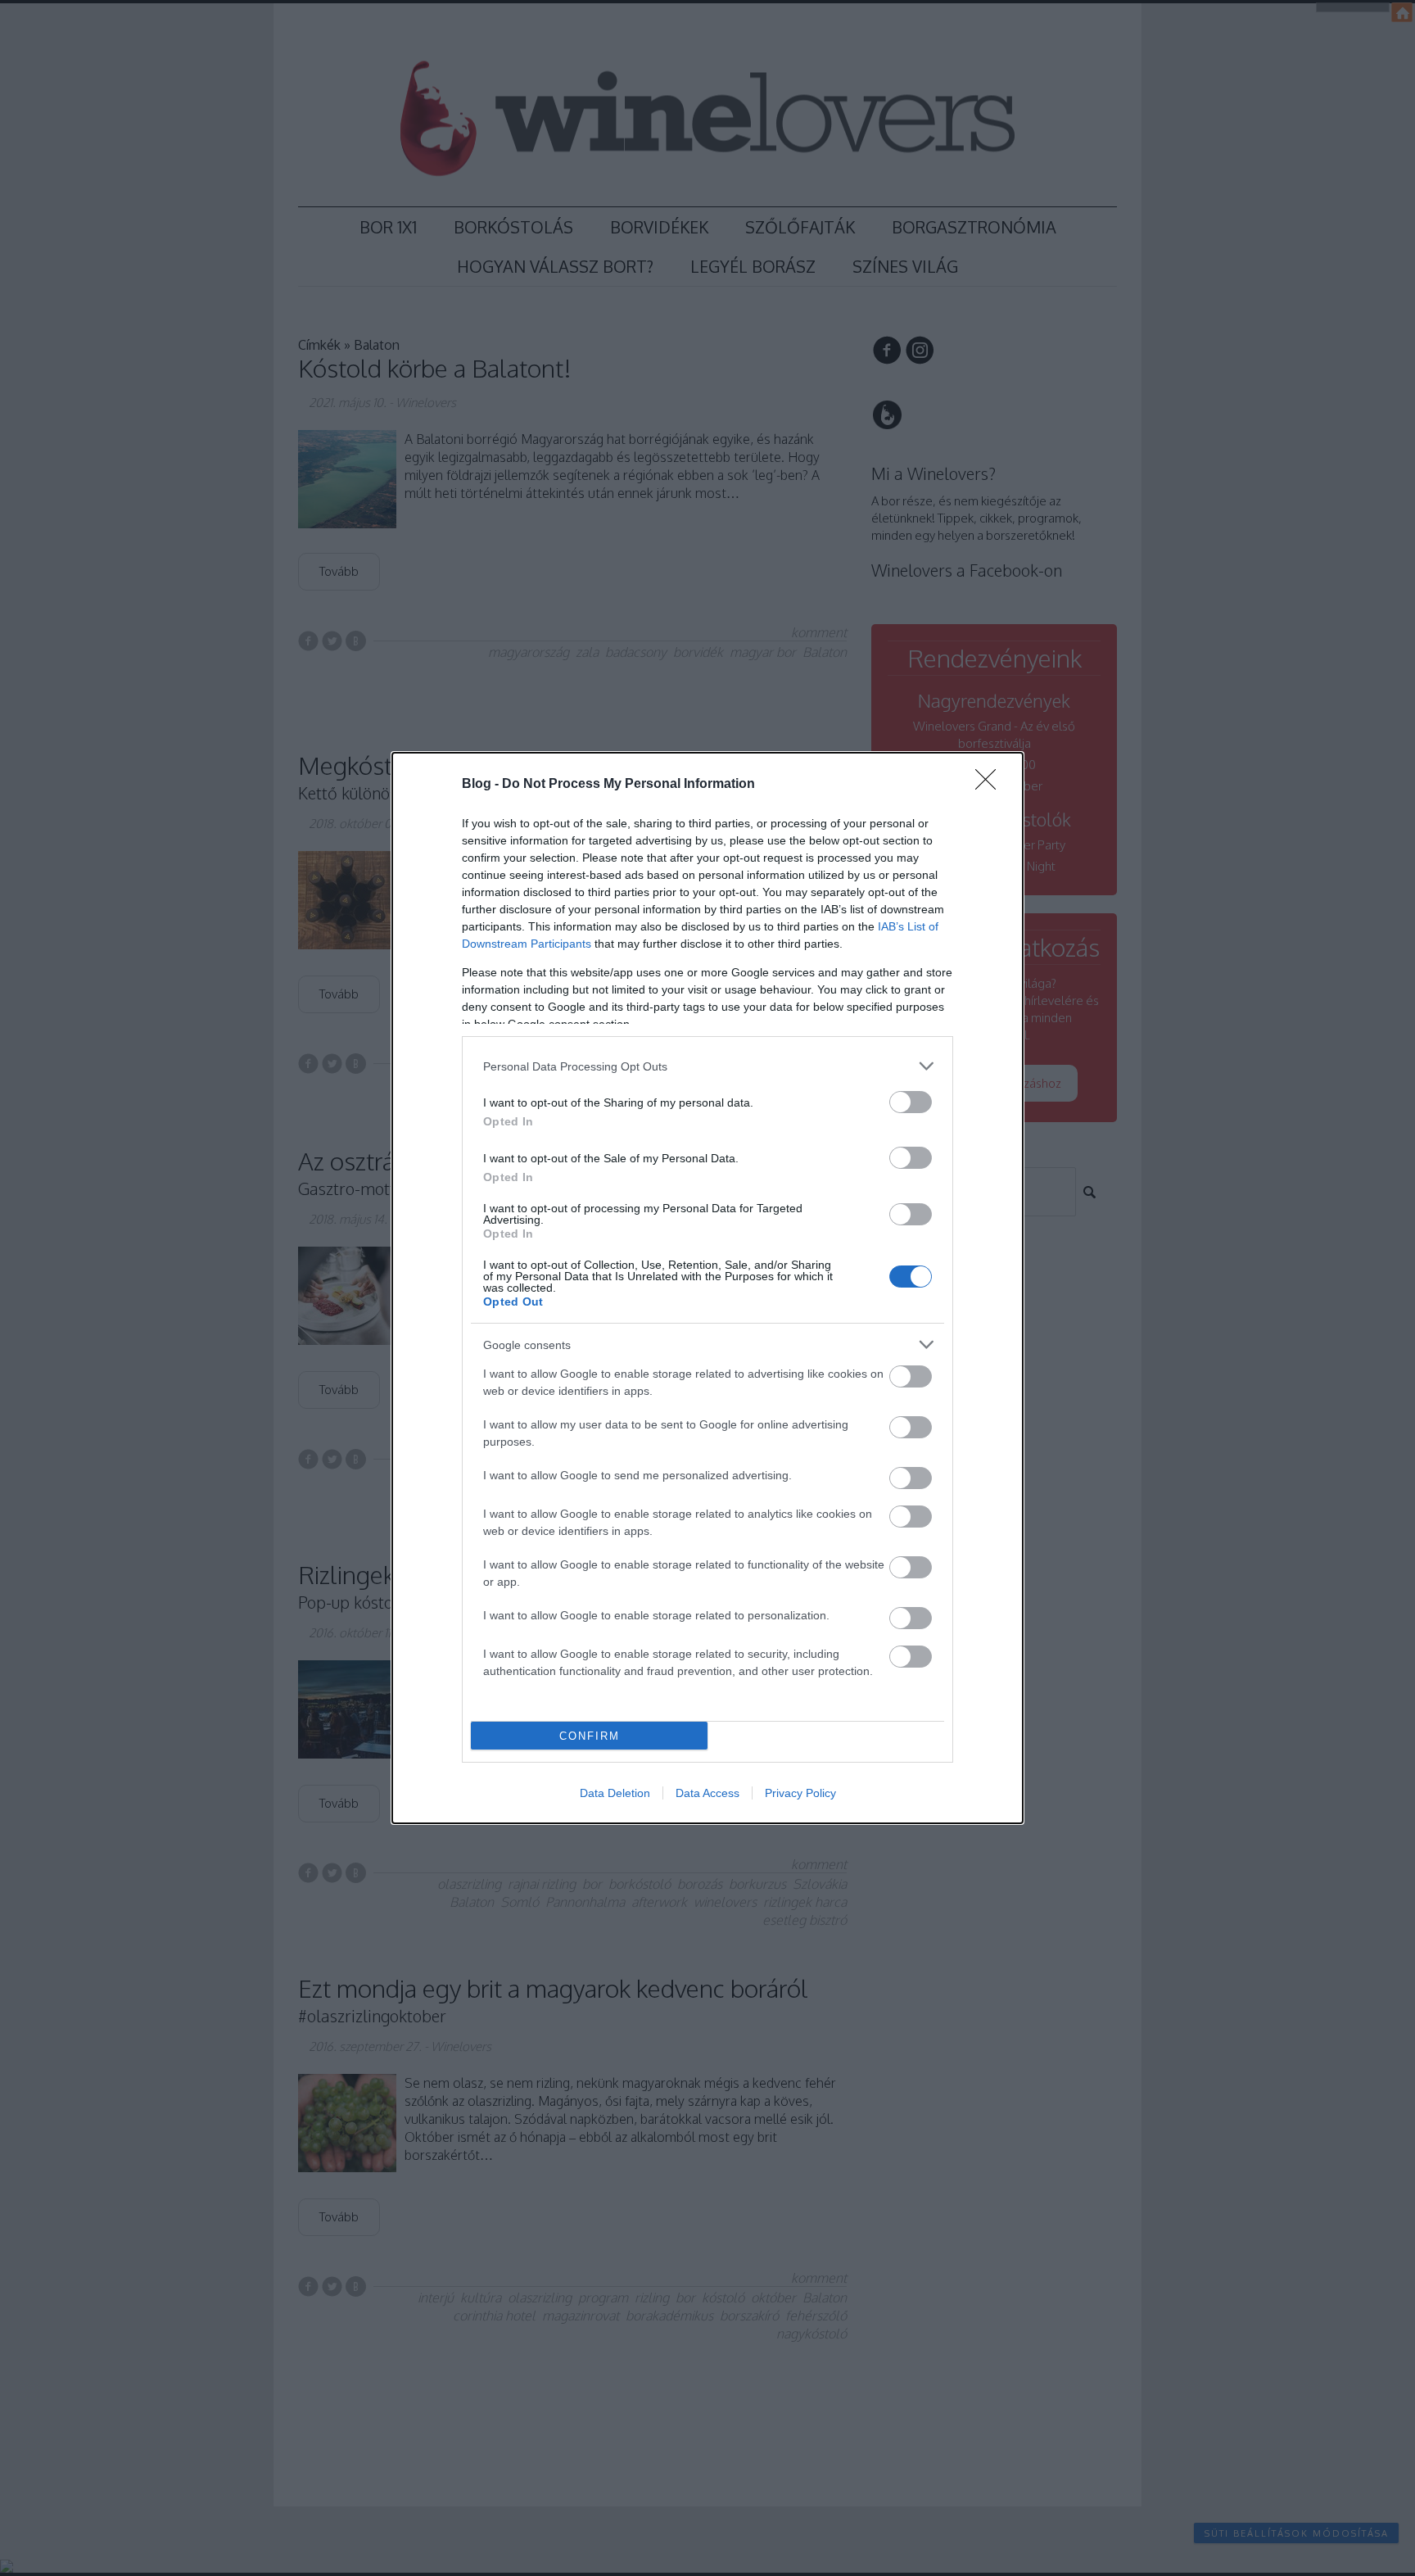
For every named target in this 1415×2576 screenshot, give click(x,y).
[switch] (911, 1102)
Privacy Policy (800, 1793)
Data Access (707, 1793)
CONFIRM (590, 1736)
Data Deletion (615, 1793)
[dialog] (707, 1288)
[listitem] (707, 1066)
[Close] (991, 785)
